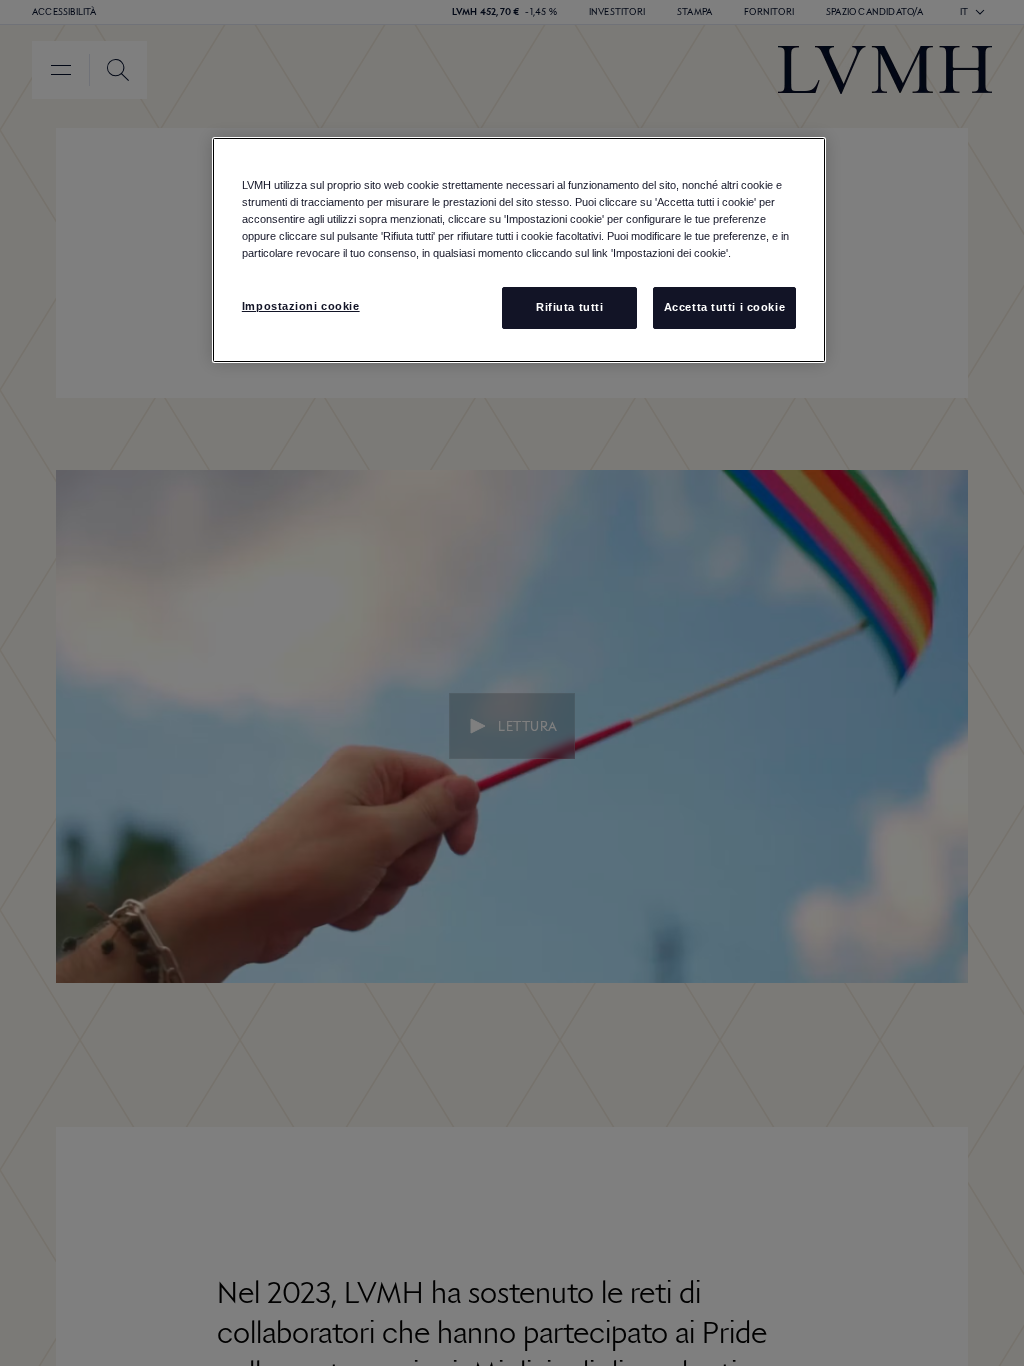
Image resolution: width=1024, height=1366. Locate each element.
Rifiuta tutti (569, 307)
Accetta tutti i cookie (725, 307)
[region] (519, 250)
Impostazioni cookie (301, 306)
